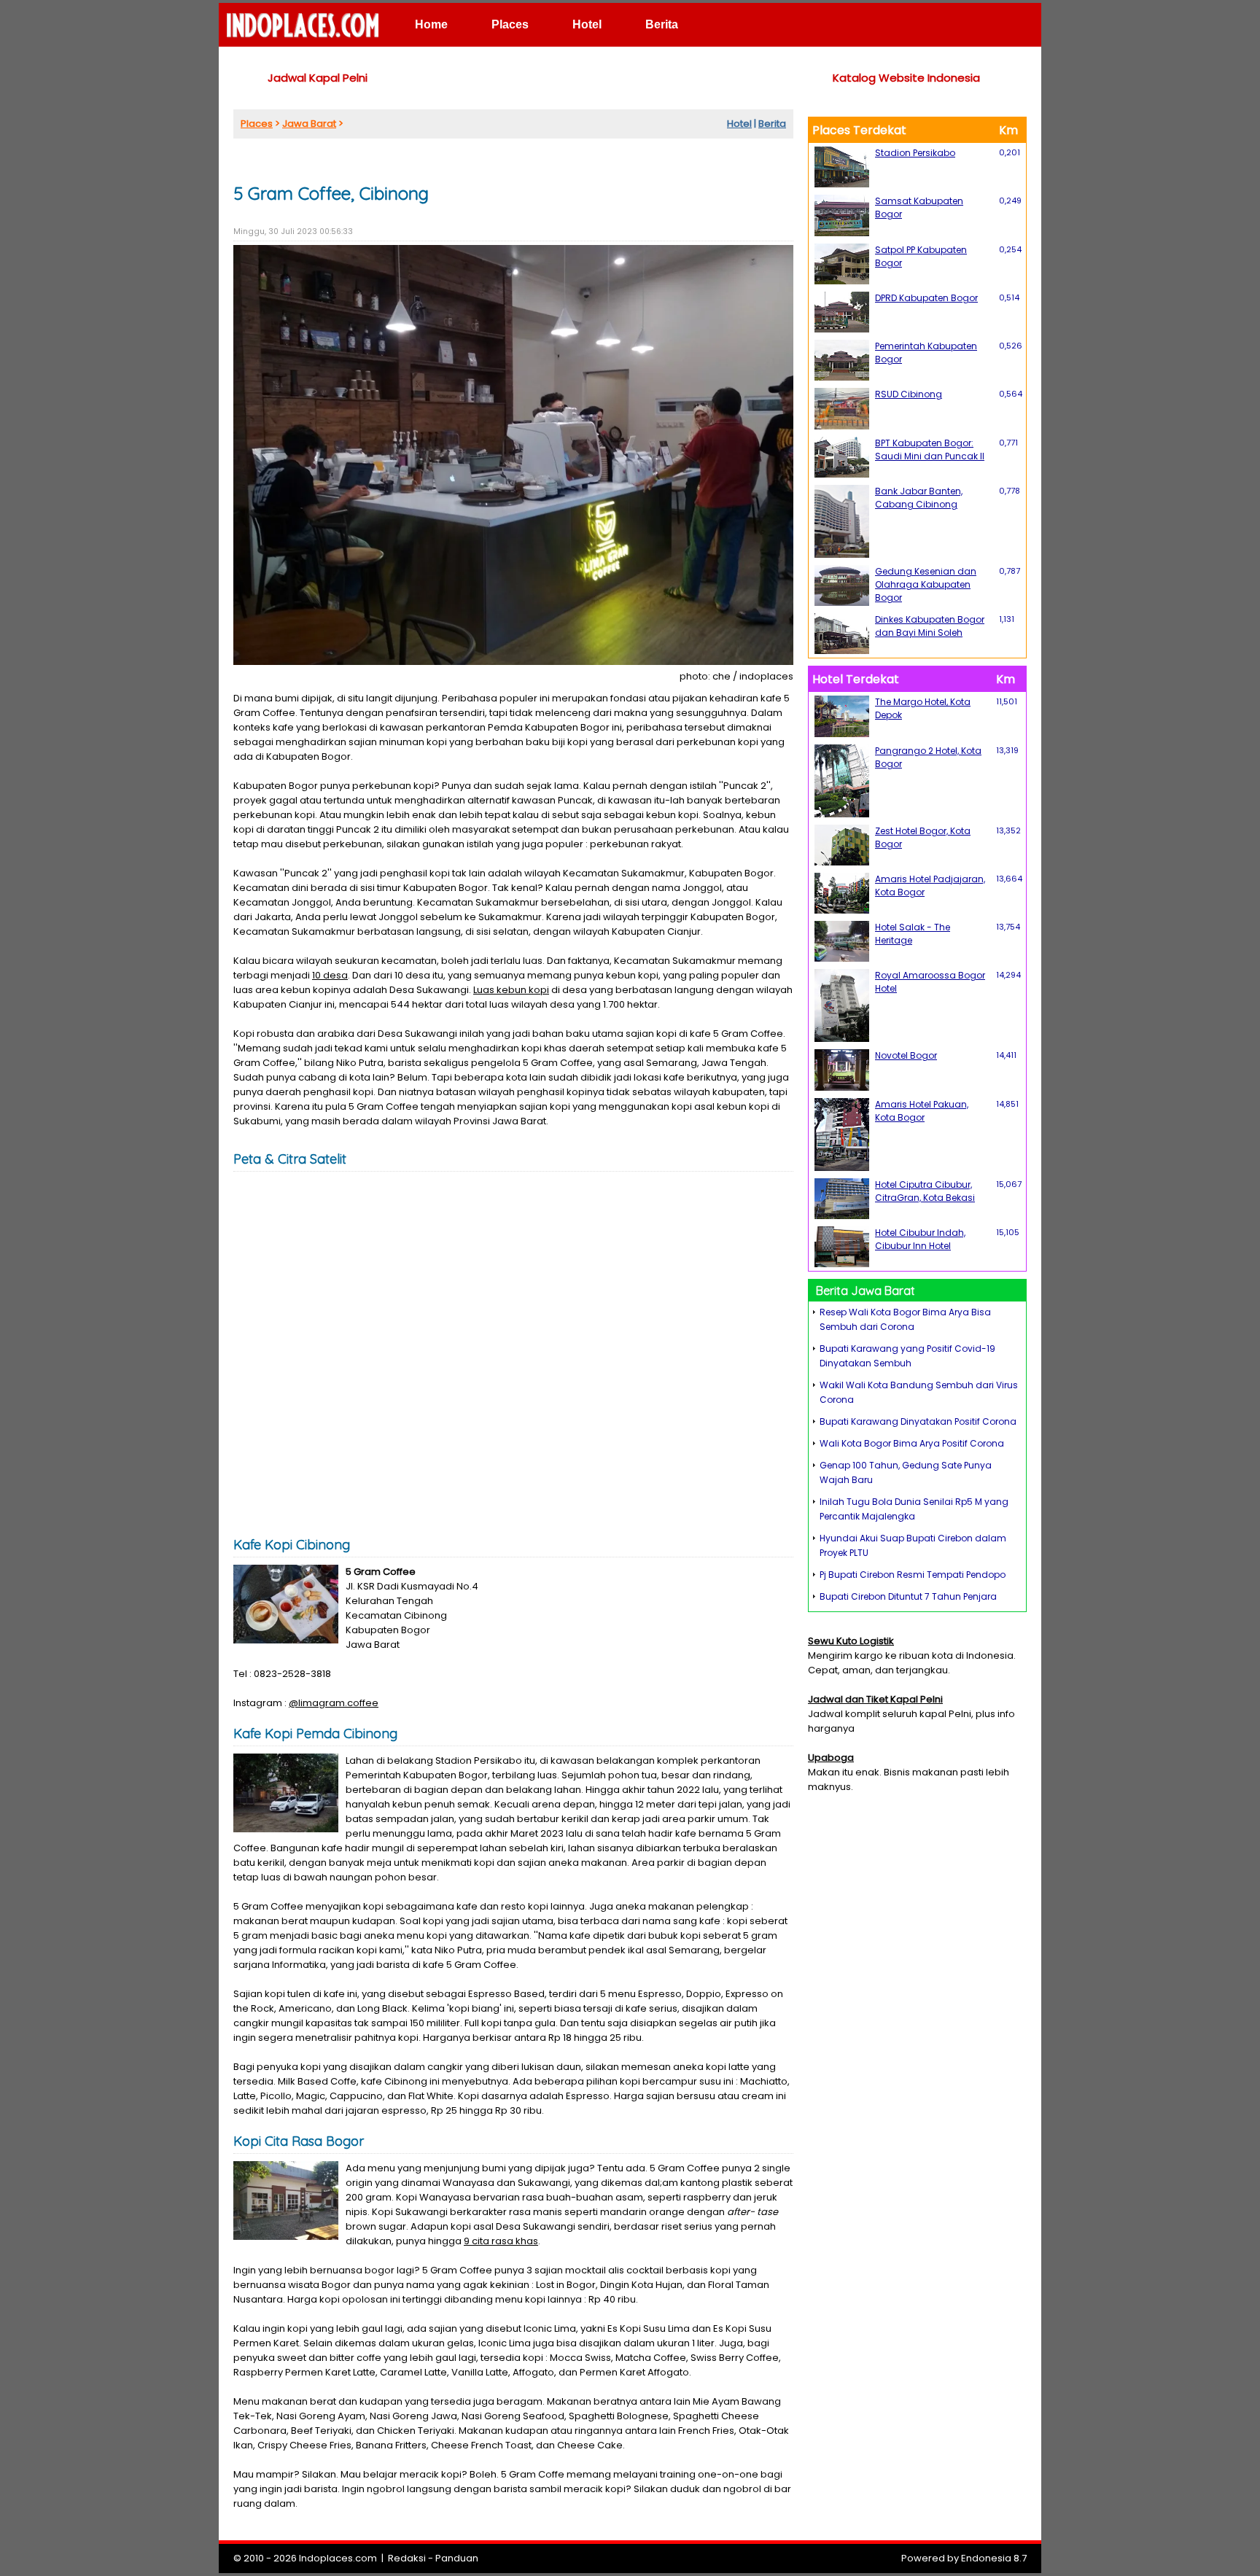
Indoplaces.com (338, 2558)
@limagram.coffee (334, 1703)
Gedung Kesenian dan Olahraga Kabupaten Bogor (926, 584)
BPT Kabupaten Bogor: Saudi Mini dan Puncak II (930, 450)
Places (510, 24)
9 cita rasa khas (501, 2241)
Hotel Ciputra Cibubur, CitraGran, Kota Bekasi (925, 1191)
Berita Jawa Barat (866, 1291)
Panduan (457, 2558)
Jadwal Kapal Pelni (318, 78)
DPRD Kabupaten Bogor (926, 298)
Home (431, 24)
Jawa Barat (309, 124)
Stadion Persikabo (915, 153)
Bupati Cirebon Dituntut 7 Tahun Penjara (908, 1596)
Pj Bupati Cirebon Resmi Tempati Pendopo (913, 1575)
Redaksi (407, 2558)
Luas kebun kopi (511, 990)
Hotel (587, 24)
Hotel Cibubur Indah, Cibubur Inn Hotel (920, 1239)
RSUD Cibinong (909, 394)
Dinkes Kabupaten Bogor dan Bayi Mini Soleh (930, 626)
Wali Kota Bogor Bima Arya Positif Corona (912, 1443)
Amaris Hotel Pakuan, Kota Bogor (922, 1111)
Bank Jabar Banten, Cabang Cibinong (919, 498)
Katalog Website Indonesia (906, 78)
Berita (662, 24)
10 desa (330, 975)
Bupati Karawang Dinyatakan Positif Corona (918, 1421)
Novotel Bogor (906, 1055)
